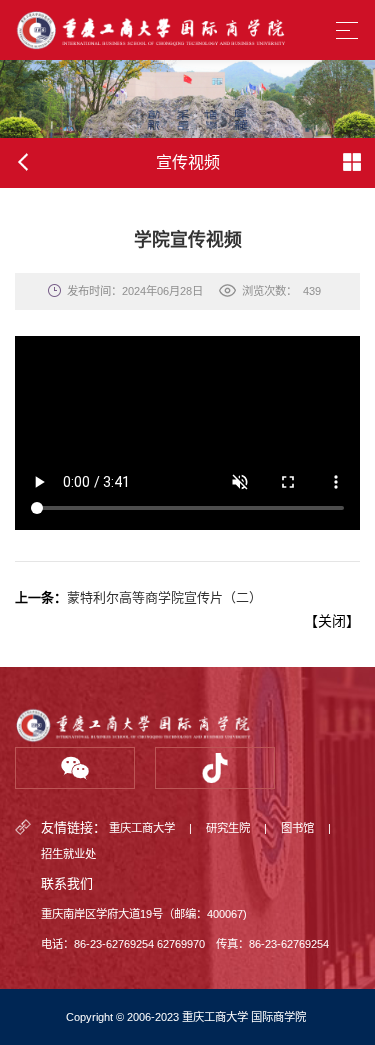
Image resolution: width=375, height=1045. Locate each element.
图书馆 (297, 828)
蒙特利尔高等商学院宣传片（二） (164, 597)
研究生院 (228, 828)
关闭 (332, 621)
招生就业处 (68, 854)
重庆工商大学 (142, 828)
